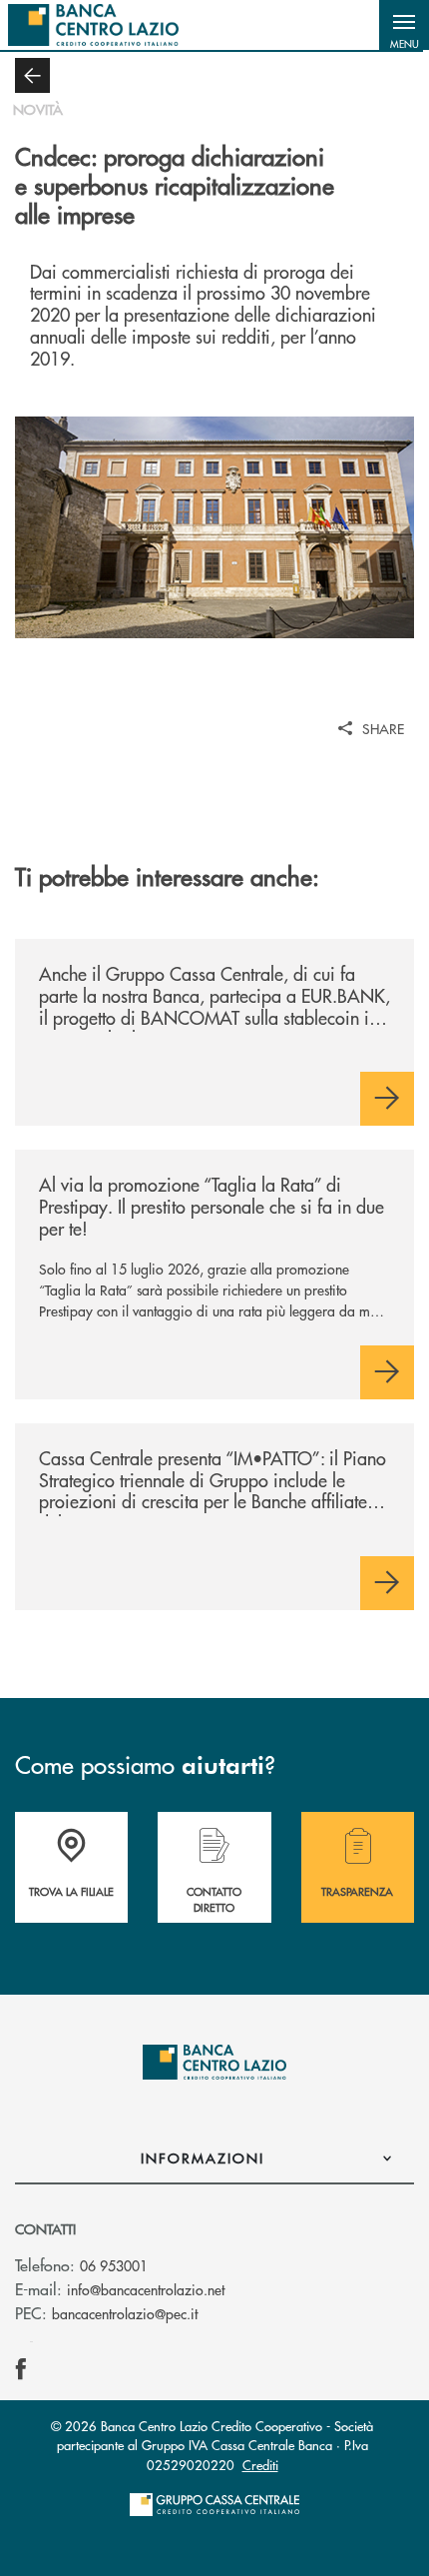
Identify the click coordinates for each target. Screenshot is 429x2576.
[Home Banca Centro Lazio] (93, 25)
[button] (404, 25)
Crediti (260, 2465)
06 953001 (114, 2265)
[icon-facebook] (21, 2369)
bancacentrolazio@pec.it (125, 2313)
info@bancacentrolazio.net (146, 2289)
